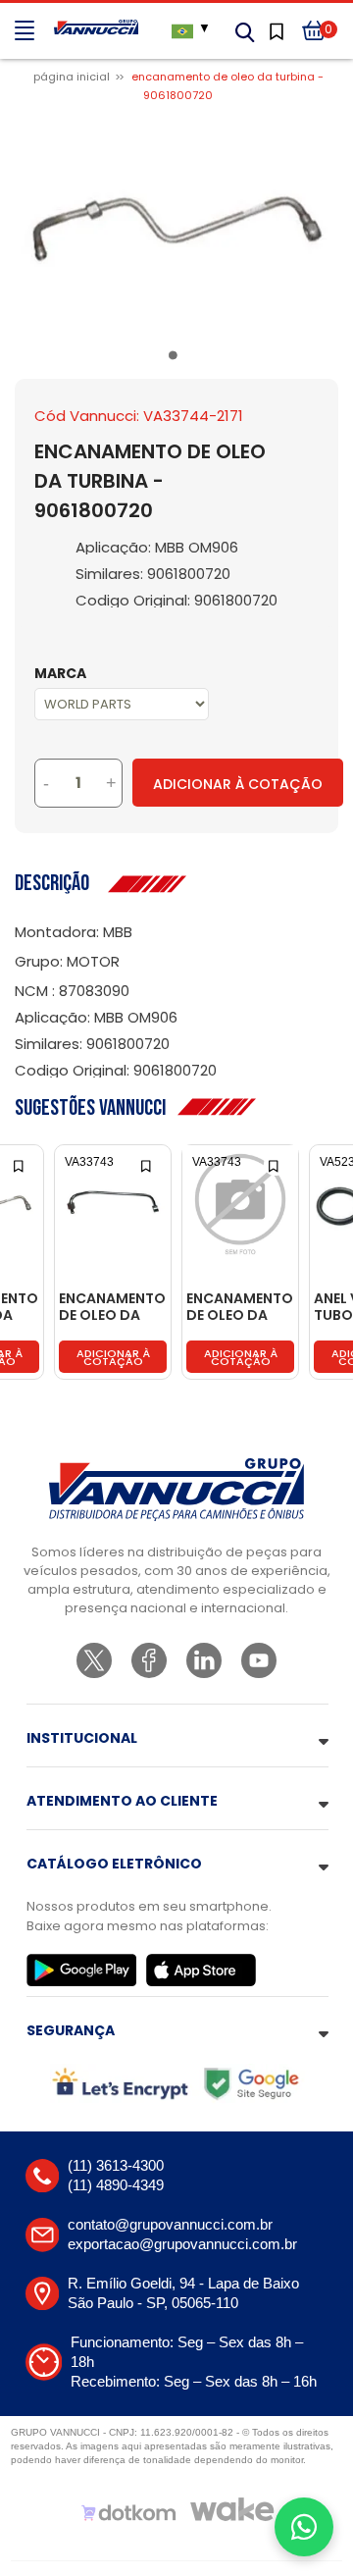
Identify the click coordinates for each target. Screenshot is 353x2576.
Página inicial (72, 77)
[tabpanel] (176, 227)
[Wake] (232, 2509)
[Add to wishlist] (20, 1164)
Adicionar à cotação (113, 1357)
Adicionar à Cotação (238, 784)
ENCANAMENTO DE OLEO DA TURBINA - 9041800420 (112, 1308)
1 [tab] (176, 359)
